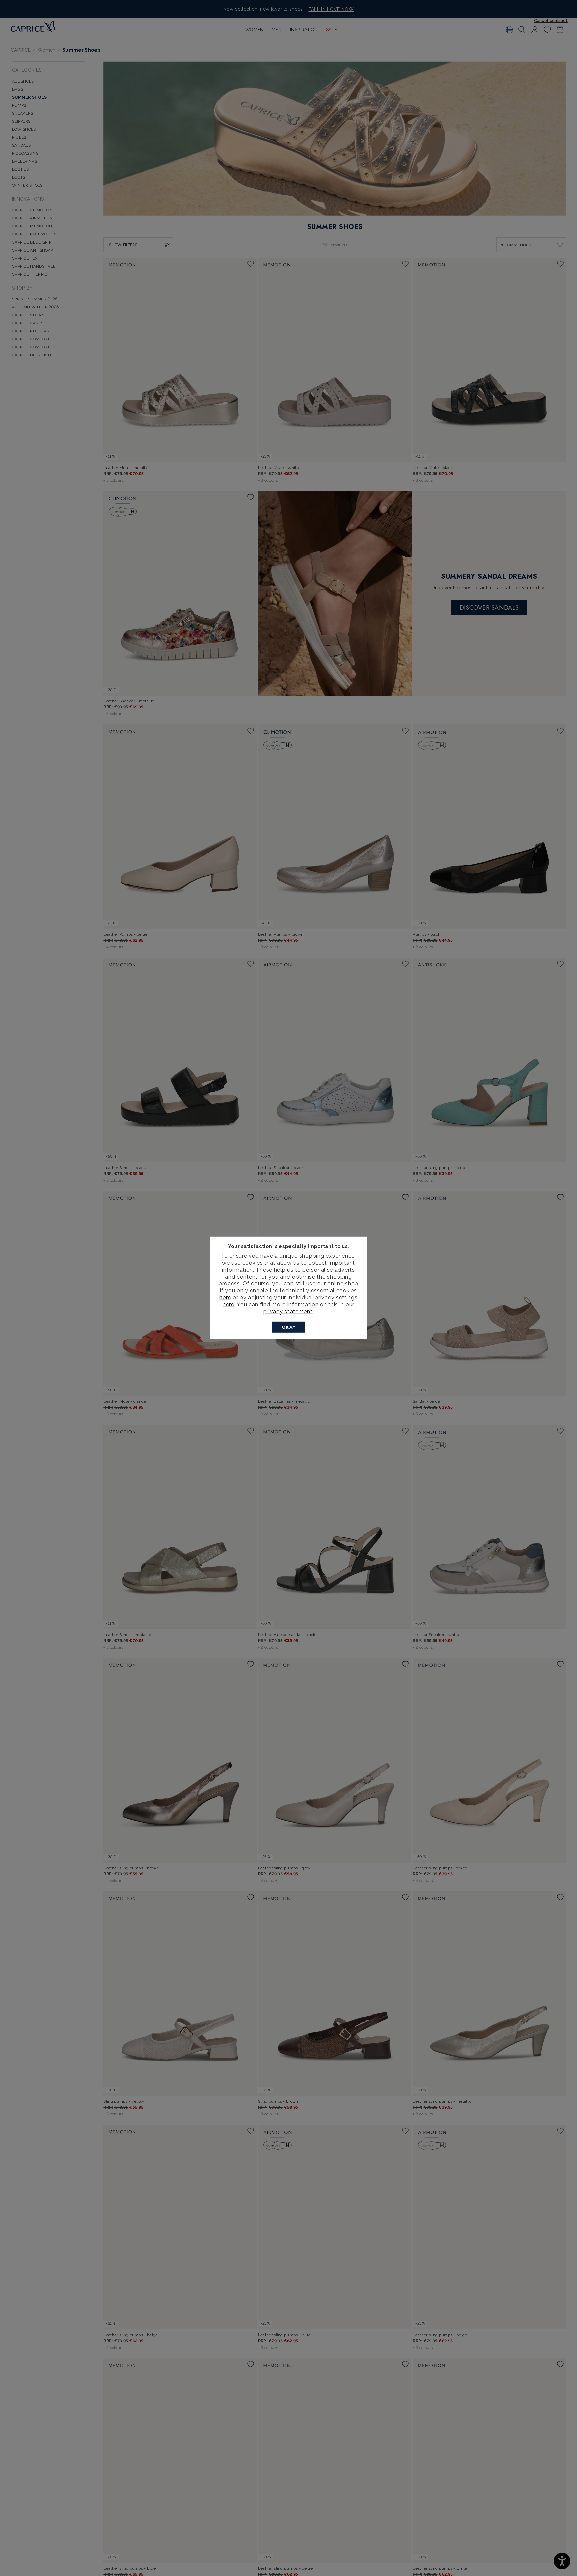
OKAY (289, 1327)
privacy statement (288, 1311)
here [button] (229, 1305)
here (225, 1298)
